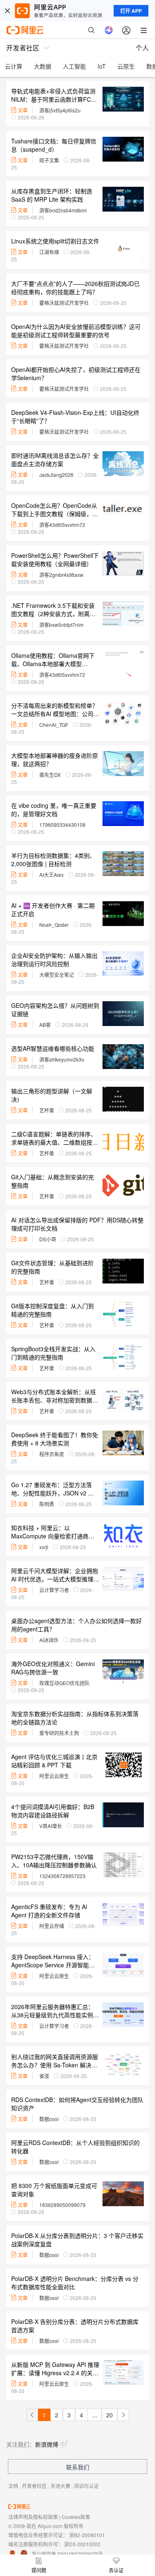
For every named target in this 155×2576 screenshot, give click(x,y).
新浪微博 (47, 2444)
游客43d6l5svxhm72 (62, 525)
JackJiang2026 (56, 475)
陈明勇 (47, 1504)
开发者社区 (34, 2486)
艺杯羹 (47, 1110)
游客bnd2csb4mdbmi (63, 210)
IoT (102, 66)
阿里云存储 (52, 1926)
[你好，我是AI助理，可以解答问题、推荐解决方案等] (109, 30)
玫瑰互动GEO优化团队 (64, 1683)
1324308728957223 (62, 1876)
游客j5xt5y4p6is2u (60, 110)
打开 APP (131, 11)
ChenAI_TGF (54, 725)
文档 (13, 2486)
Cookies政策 (76, 2517)
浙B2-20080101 (87, 2535)
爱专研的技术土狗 (59, 1733)
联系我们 (78, 2467)
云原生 (126, 66)
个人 (142, 48)
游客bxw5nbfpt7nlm (61, 625)
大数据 (43, 66)
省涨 (44, 2076)
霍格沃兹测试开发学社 (64, 303)
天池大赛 (60, 2486)
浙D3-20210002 (82, 2544)
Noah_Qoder (54, 925)
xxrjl (44, 1547)
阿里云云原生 (54, 1776)
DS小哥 (48, 1239)
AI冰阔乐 (49, 1640)
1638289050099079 (62, 2205)
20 (110, 2415)
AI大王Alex (51, 875)
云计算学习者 (54, 1590)
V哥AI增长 (51, 1826)
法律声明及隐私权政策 (33, 2517)
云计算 (14, 66)
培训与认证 (86, 2486)
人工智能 (74, 66)
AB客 (45, 1025)
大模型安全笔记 (57, 975)
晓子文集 (49, 160)
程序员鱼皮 (52, 1454)
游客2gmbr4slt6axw (61, 575)
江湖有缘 (49, 252)
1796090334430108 (62, 825)
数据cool (49, 2119)
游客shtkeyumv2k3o (62, 1059)
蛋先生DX (50, 775)
